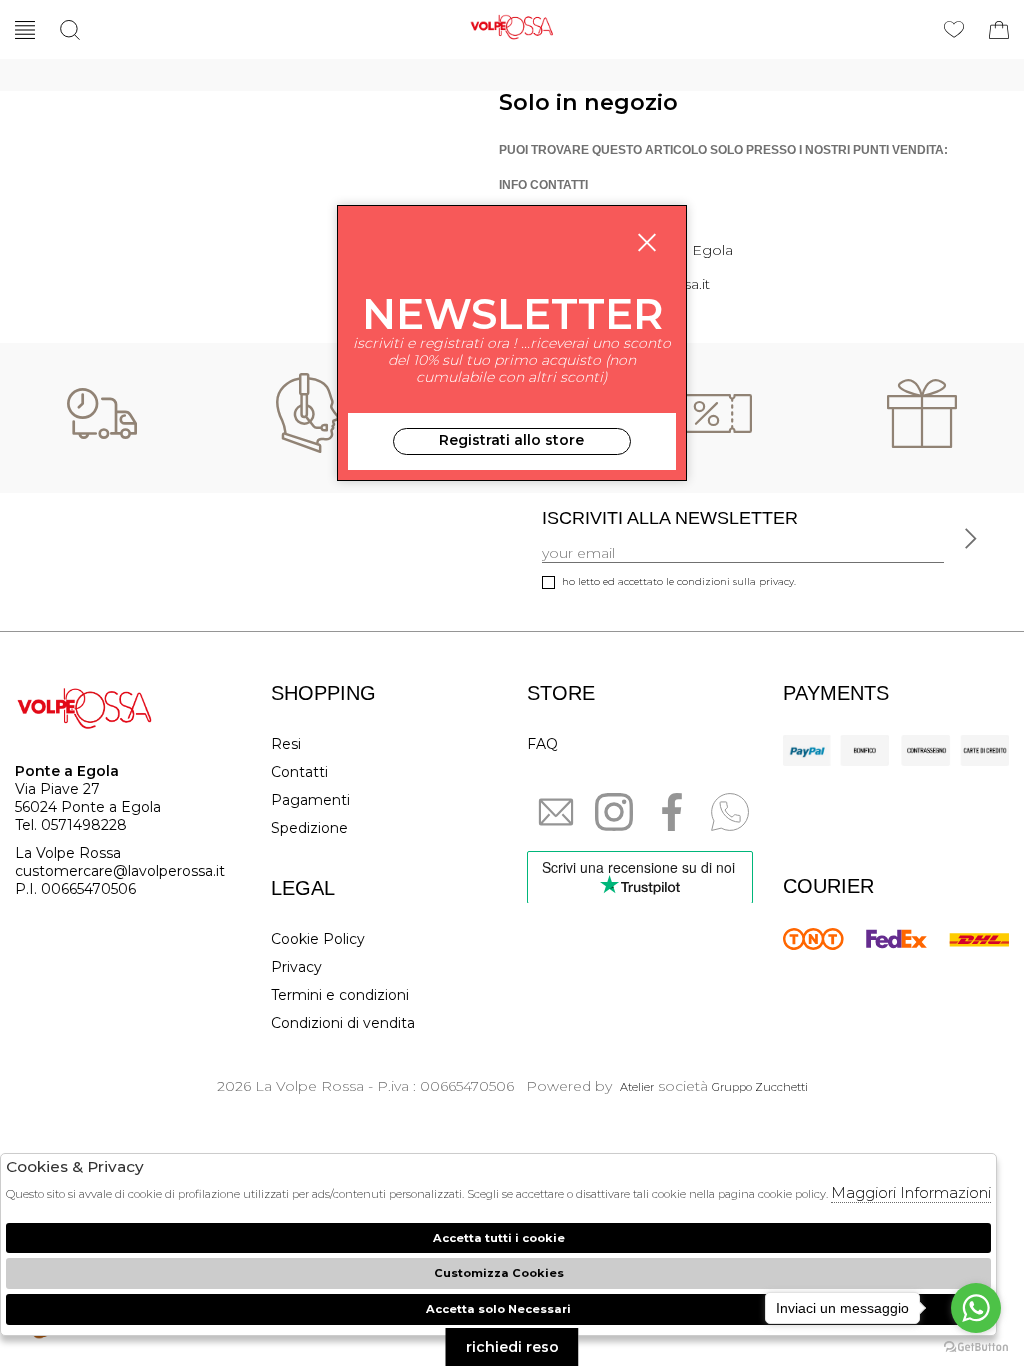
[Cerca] (70, 30)
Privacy (296, 967)
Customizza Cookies (499, 1273)
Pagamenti (310, 800)
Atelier (637, 1087)
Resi (286, 744)
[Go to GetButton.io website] (976, 1346)
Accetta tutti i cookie (499, 1238)
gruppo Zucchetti (760, 1087)
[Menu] (25, 30)
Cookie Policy (318, 939)
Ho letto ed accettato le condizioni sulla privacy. (679, 581)
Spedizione (309, 828)
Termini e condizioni (340, 995)
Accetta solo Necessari (498, 1309)
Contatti (299, 772)
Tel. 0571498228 (71, 825)
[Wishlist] (954, 30)
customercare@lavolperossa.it (120, 871)
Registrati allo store (511, 440)
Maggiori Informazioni (911, 1192)
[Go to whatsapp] (976, 1308)
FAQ (542, 744)
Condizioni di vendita (343, 1023)
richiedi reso (512, 1347)
